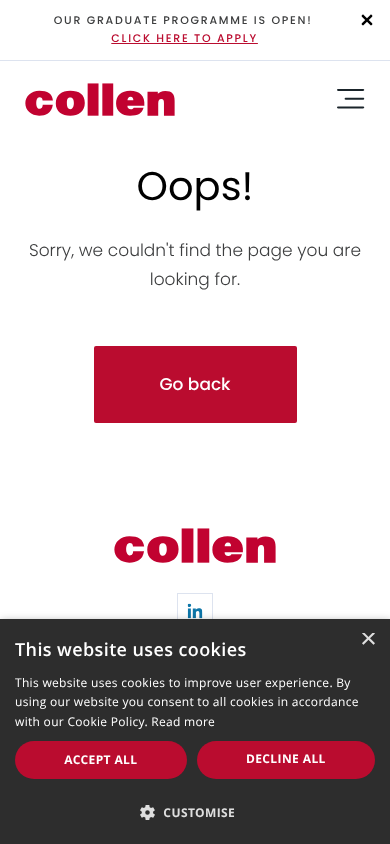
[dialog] (195, 731)
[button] (195, 810)
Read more (183, 721)
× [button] (367, 640)
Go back (194, 384)
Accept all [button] (100, 759)
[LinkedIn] (195, 611)
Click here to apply (184, 38)
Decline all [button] (286, 758)
